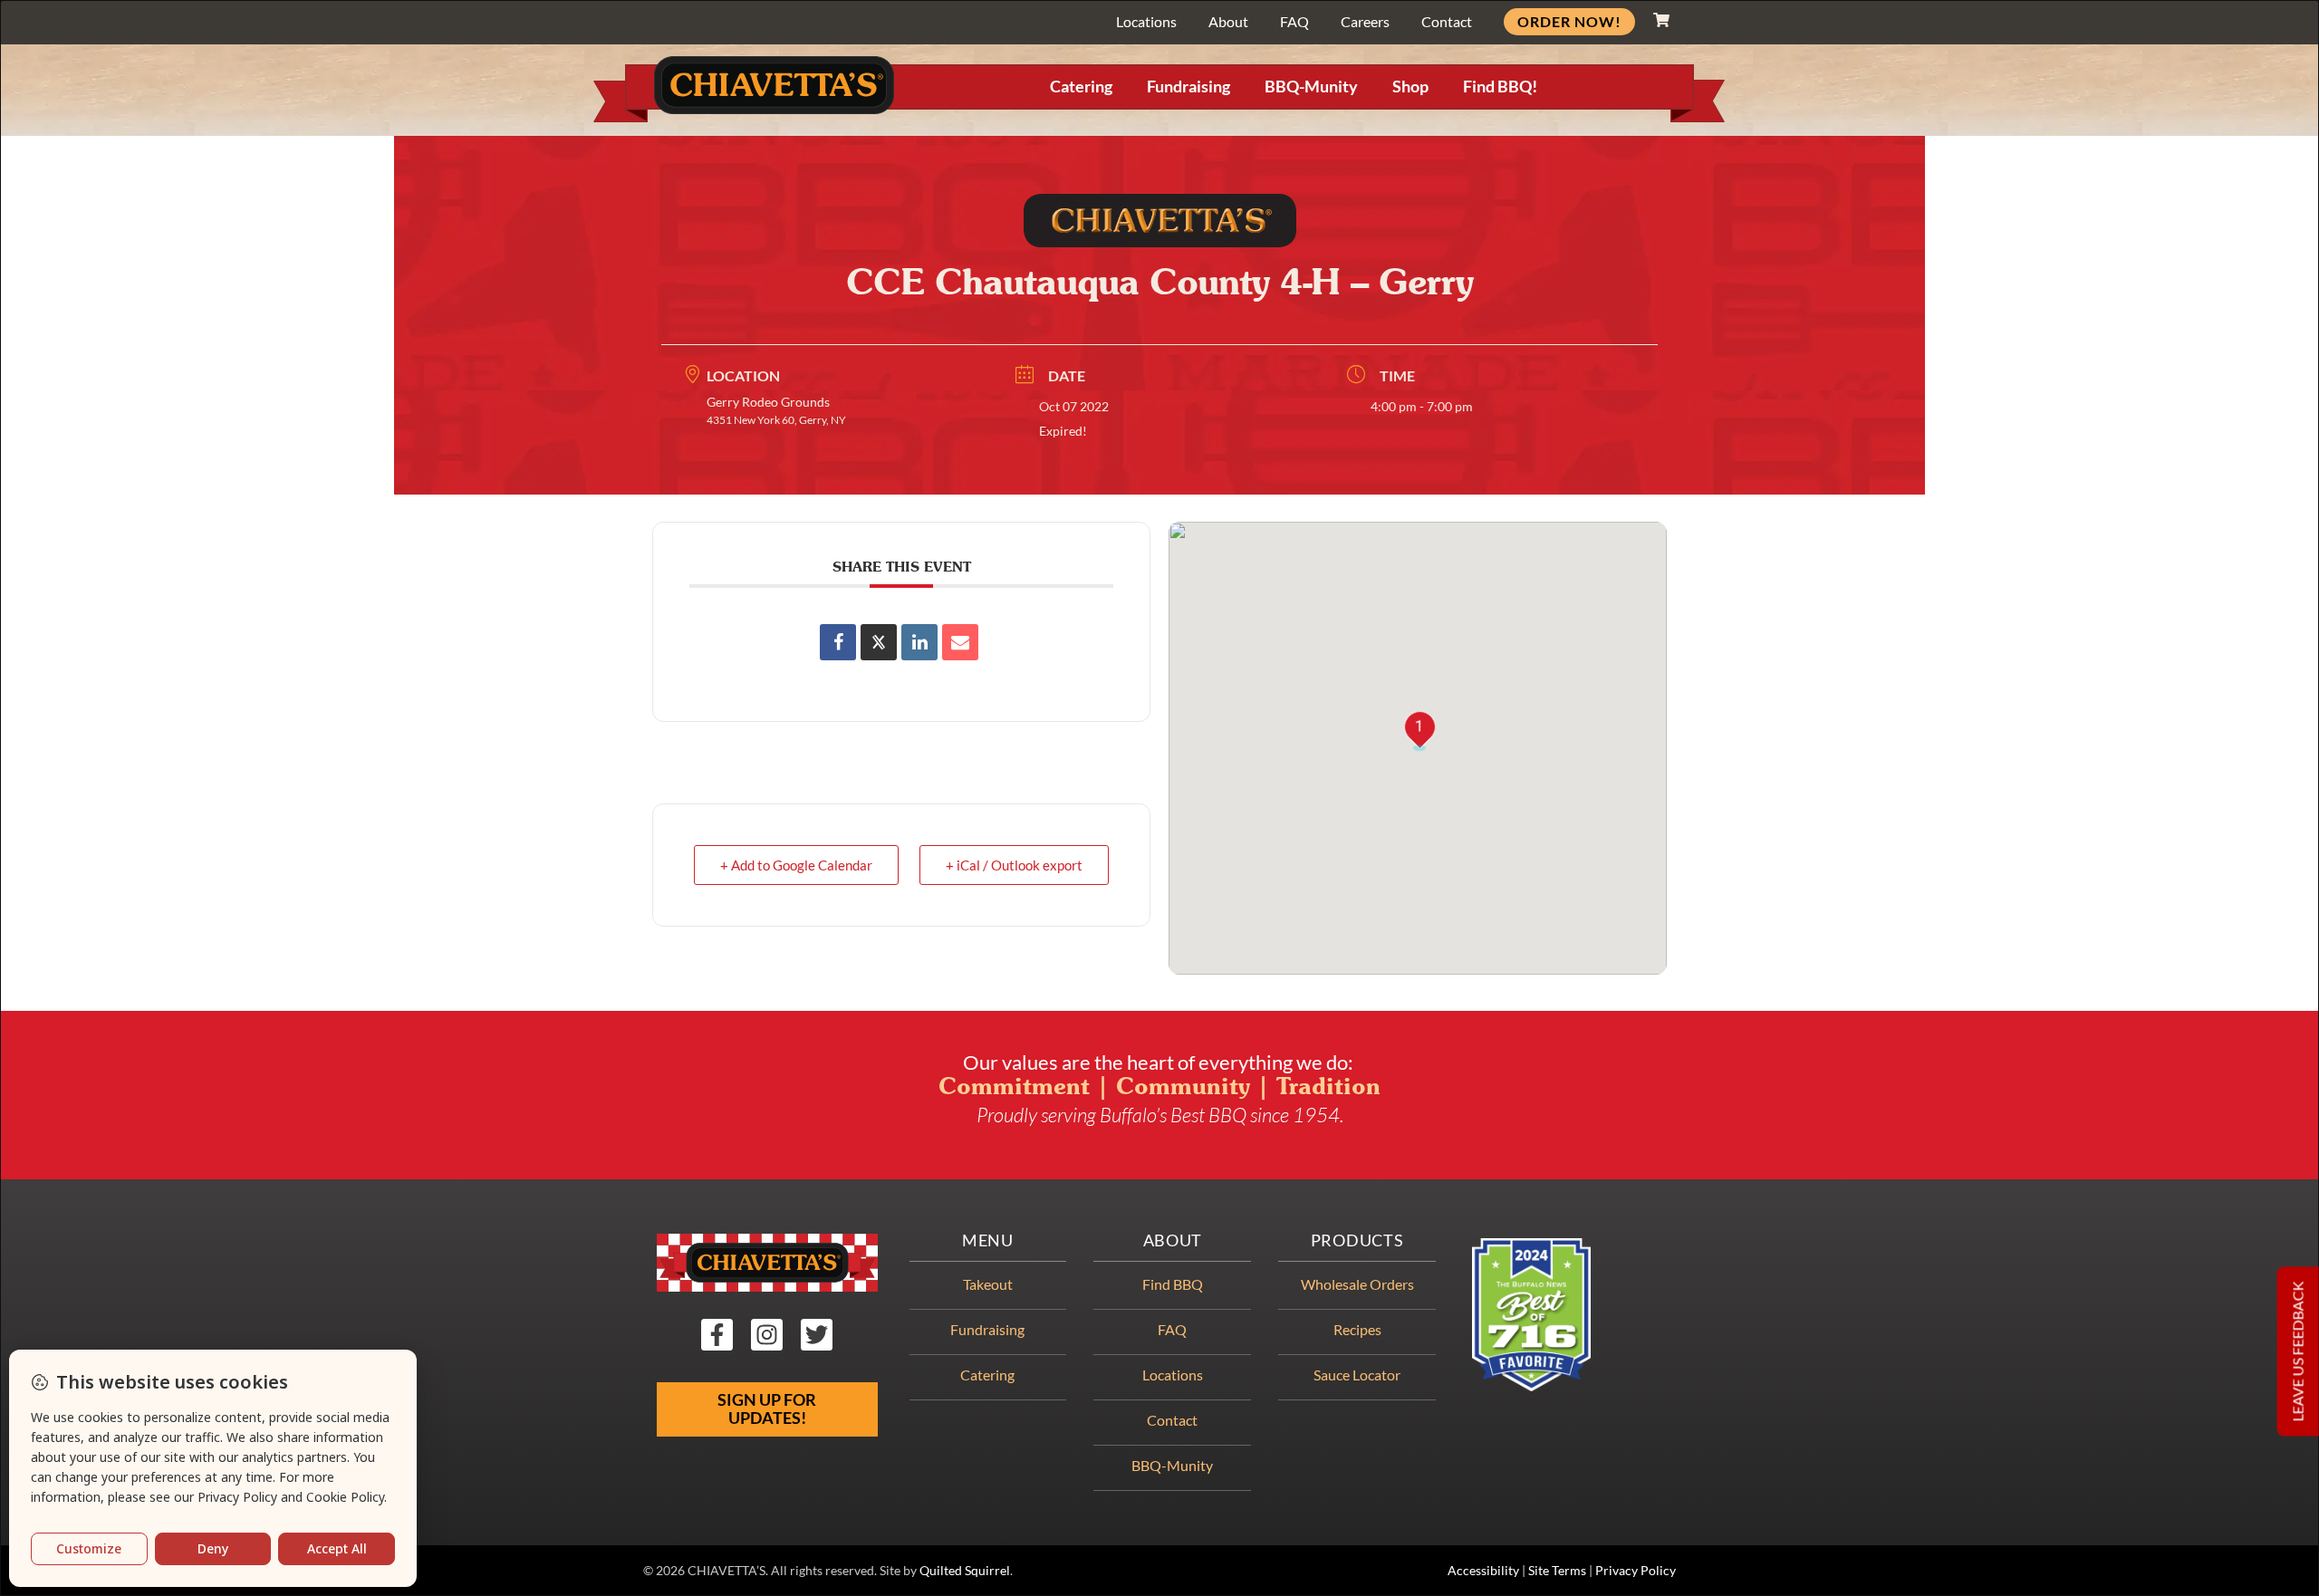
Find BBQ (1173, 1284)
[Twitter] (817, 1335)
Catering (1081, 87)
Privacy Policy (1636, 1571)
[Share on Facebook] (838, 642)
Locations (1146, 21)
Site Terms (1557, 1571)
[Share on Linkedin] (919, 642)
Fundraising (1188, 87)
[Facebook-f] (717, 1335)
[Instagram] (767, 1335)
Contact (1447, 21)
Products (1357, 1240)
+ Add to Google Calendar (796, 865)
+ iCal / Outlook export (1014, 865)
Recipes (1357, 1329)
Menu (988, 1240)
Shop (1410, 87)
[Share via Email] (960, 642)
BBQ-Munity (1311, 87)
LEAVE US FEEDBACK (2298, 1352)
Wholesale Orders (1357, 1284)
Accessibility (1483, 1571)
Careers (1365, 21)
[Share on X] (879, 642)
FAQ (1294, 21)
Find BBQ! (1500, 87)
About (1228, 21)
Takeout (988, 1284)
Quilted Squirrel (965, 1571)
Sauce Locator (1357, 1375)
